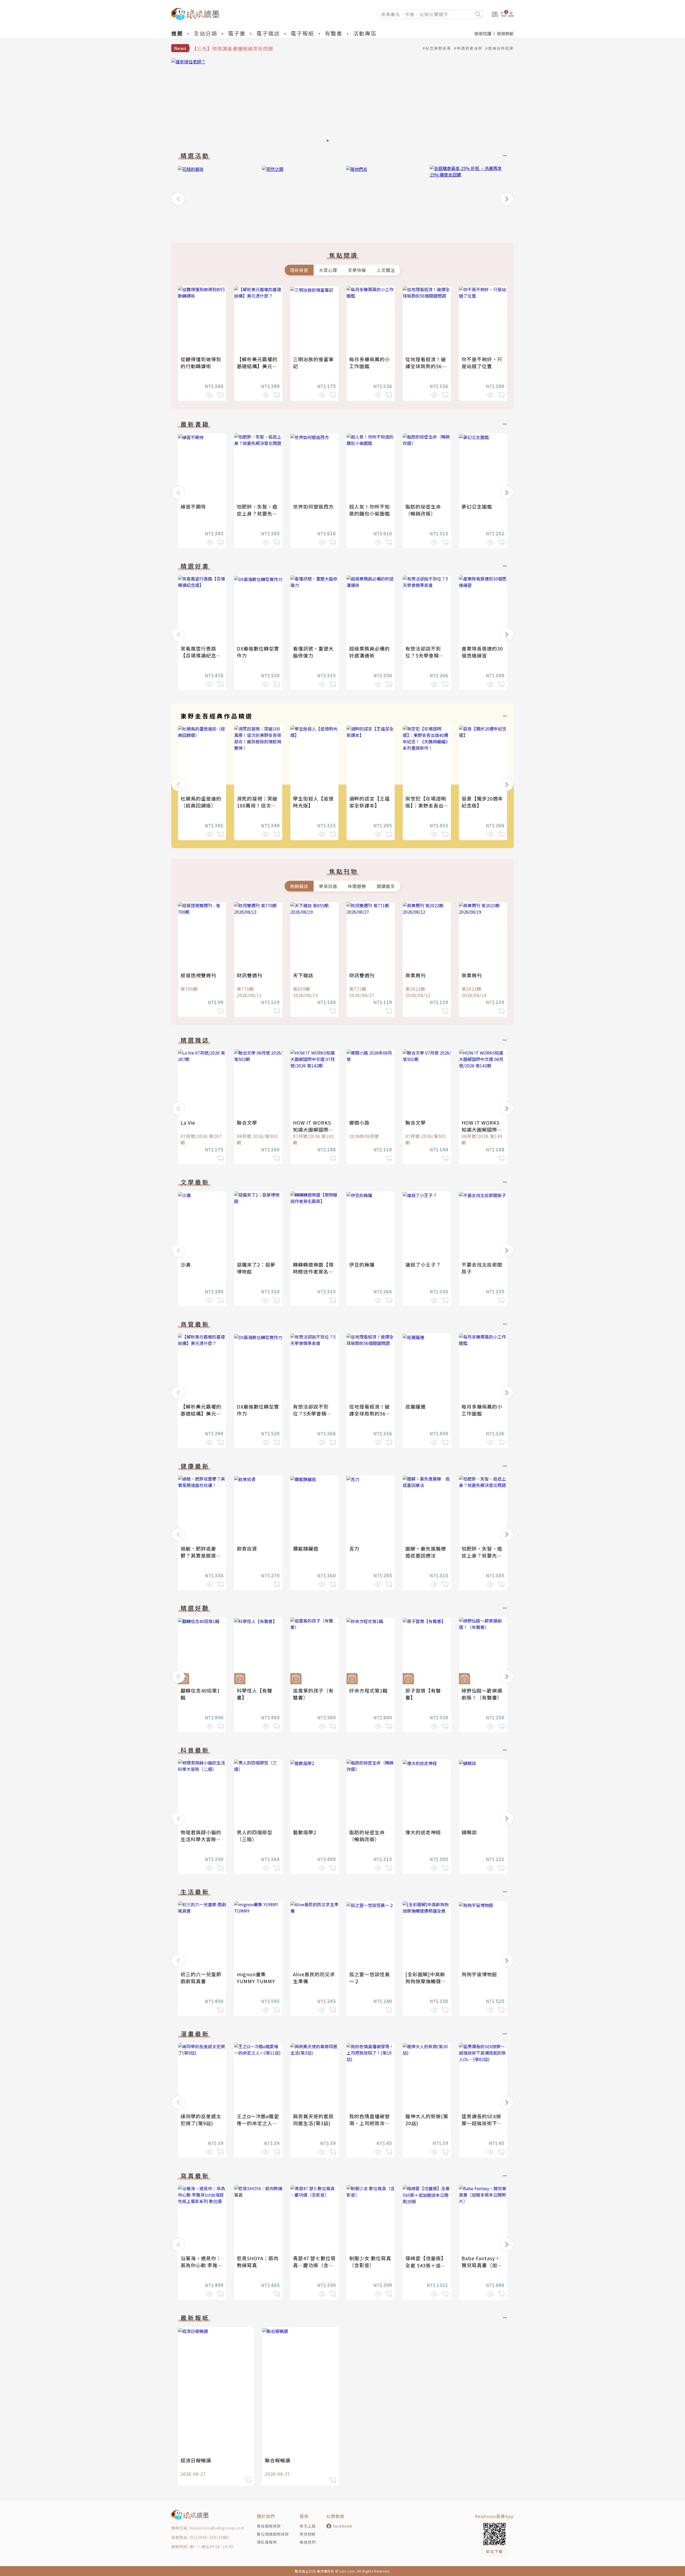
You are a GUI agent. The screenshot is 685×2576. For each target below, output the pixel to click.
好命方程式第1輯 (368, 1690)
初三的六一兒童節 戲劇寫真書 (201, 1978)
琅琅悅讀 (483, 33)
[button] (178, 199)
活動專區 (365, 33)
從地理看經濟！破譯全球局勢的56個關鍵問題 (426, 366)
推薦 (177, 33)
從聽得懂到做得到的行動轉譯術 (201, 363)
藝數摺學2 (305, 1832)
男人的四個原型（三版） (255, 1836)
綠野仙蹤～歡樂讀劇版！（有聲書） (482, 1694)
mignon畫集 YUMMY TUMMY (256, 1978)
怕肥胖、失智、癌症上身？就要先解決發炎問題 (257, 513)
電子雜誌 (268, 33)
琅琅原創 (505, 33)
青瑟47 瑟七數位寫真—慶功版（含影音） (314, 2265)
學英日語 (328, 886)
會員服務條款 (269, 2526)
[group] (342, 102)
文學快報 (357, 270)
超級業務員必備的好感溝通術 (370, 652)
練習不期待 (193, 506)
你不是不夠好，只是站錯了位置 (482, 363)
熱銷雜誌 (299, 886)
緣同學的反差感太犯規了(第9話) (201, 2120)
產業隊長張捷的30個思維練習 (482, 652)
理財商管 (299, 270)
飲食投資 (247, 1548)
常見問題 (308, 2534)
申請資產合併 (470, 48)
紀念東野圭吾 (438, 48)
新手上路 (308, 2526)
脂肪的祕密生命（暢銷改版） (423, 510)
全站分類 (205, 33)
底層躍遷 (416, 1406)
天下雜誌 (303, 975)
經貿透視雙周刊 (198, 975)
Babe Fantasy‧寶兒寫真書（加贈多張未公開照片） (482, 2265)
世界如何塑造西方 (313, 506)
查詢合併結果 (501, 48)
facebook (343, 2526)
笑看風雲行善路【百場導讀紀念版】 (198, 655)
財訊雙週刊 (250, 975)
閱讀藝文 (386, 886)
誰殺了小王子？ (423, 1264)
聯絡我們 (308, 2542)
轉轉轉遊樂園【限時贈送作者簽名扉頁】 (313, 1271)
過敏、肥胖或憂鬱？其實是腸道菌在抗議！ (201, 1555)
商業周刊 (416, 975)
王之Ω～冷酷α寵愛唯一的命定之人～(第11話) (258, 2123)
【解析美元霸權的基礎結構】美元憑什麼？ (257, 366)
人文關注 (386, 270)
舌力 (354, 1548)
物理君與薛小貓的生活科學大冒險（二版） (201, 1839)
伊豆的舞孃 (362, 1264)
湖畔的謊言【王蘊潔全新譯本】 (370, 802)
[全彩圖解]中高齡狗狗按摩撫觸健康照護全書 (426, 1981)
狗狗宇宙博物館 (479, 1974)
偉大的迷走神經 (423, 1832)
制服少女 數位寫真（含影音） (370, 2262)
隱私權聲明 (267, 2542)
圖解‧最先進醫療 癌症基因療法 (428, 1552)
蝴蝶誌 (469, 1832)
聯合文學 (247, 1122)
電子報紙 (302, 33)
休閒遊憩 (357, 886)
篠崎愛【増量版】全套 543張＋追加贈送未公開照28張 (426, 2265)
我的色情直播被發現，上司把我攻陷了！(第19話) (370, 2123)
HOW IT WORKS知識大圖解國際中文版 (313, 1129)
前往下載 (494, 2551)
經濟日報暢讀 (196, 2460)
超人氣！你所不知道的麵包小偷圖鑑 (370, 510)
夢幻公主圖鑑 (477, 506)
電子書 (237, 33)
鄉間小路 (359, 1122)
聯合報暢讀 (278, 2460)
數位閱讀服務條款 (273, 2534)
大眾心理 (328, 270)
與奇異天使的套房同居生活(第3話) (313, 2120)
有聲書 (334, 33)
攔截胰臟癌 (306, 1548)
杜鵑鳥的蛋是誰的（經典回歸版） (201, 802)
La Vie (188, 1122)
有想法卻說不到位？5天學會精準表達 (425, 655)
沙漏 (186, 1264)
